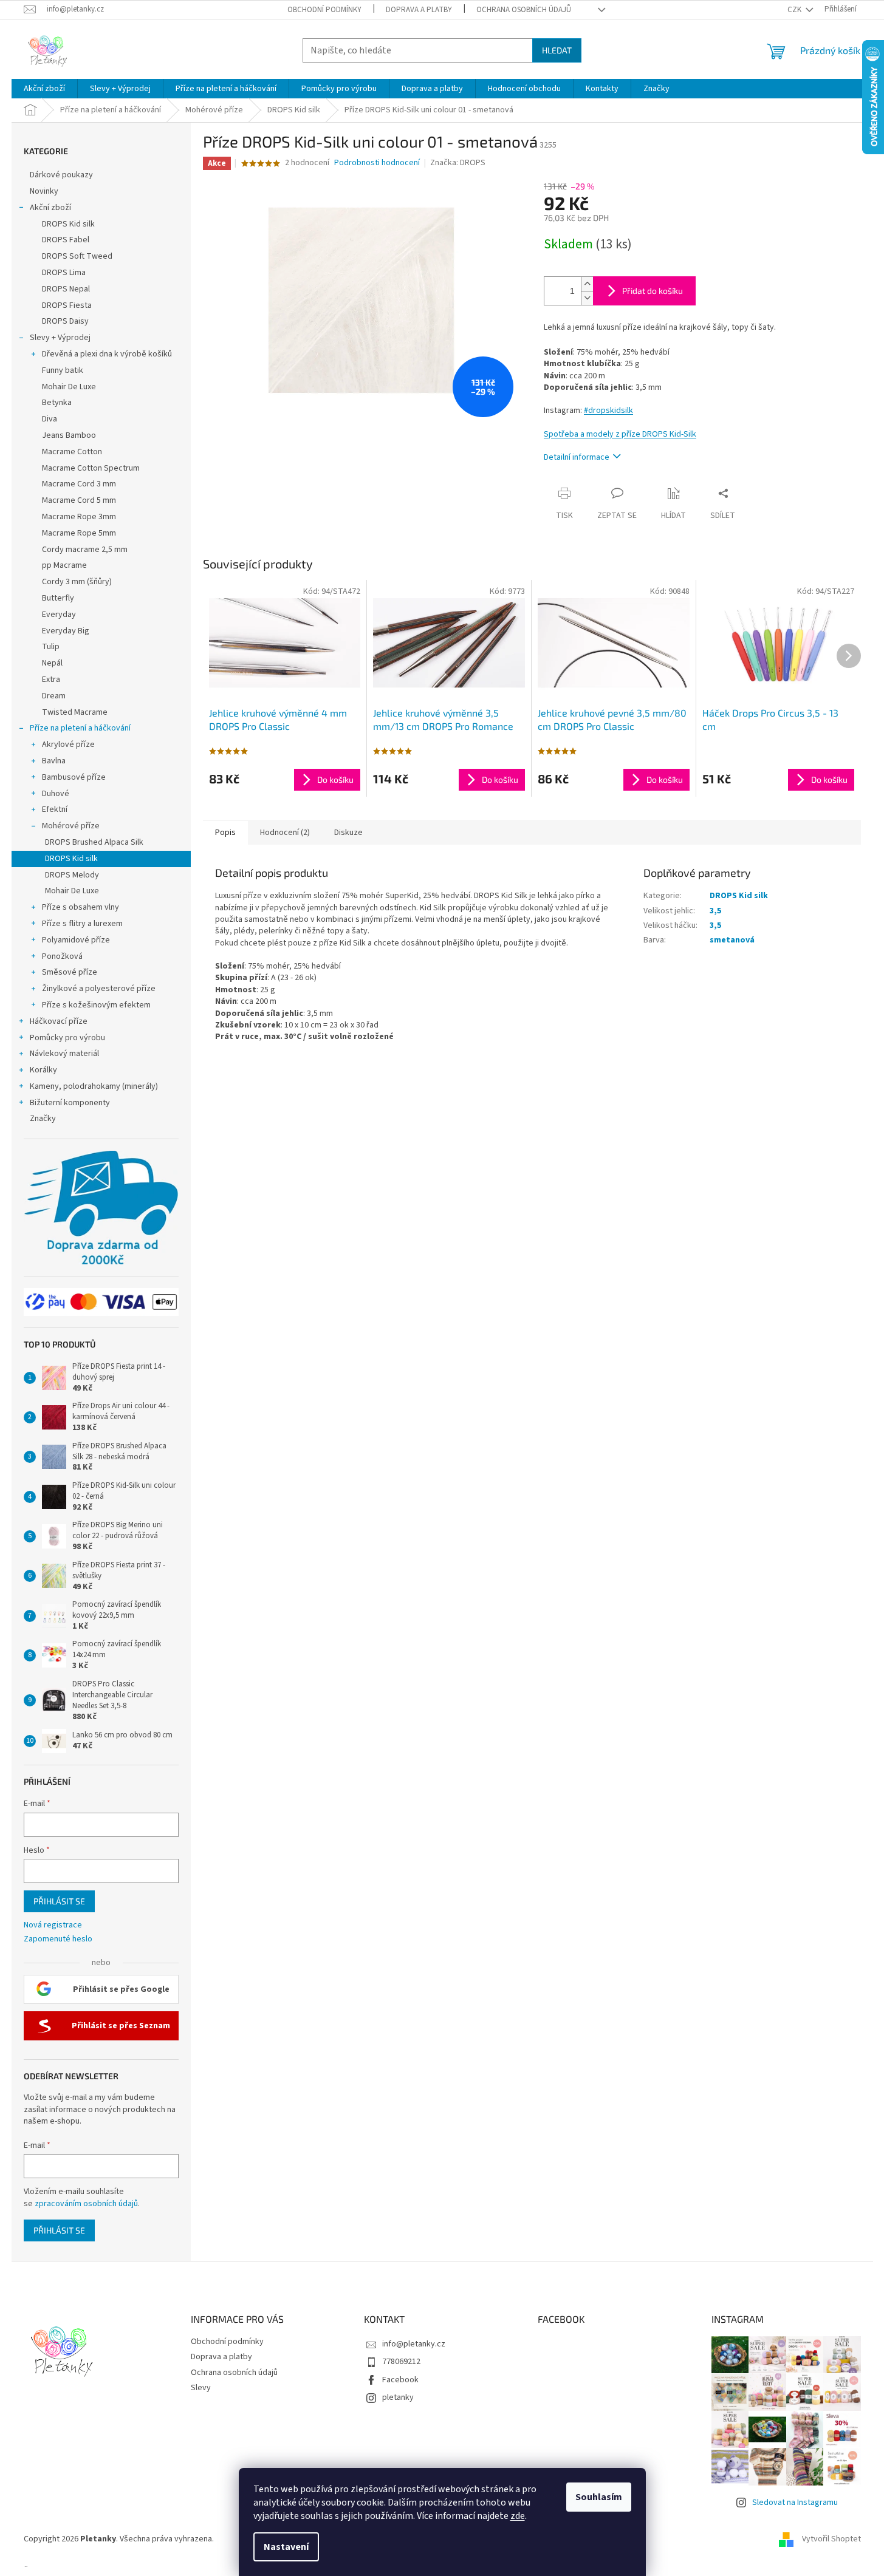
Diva (50, 419)
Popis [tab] (225, 833)
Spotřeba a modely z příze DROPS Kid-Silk (620, 434)
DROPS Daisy (65, 321)
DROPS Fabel (66, 240)
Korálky (43, 1070)
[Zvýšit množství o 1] (587, 284)
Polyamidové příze (76, 940)
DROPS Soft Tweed (77, 256)
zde (518, 2516)
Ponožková (62, 956)
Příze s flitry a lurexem (82, 924)
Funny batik (63, 370)
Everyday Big (66, 631)
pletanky (398, 2397)
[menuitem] (44, 89)
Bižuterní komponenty (70, 1103)
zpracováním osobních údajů (86, 2204)
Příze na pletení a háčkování (80, 728)
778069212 (401, 2362)
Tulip (51, 647)
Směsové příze (70, 972)
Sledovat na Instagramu (795, 2503)
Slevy (201, 2388)
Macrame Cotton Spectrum (91, 468)
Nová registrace (53, 1925)
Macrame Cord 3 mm (79, 484)
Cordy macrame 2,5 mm (85, 550)
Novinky (44, 191)
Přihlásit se (59, 1901)
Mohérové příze (71, 826)
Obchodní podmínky (324, 10)
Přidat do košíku (653, 291)
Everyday (59, 615)
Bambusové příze (74, 777)
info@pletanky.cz (414, 2344)
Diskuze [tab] (348, 833)
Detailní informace (577, 457)
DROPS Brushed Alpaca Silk (94, 842)
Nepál (52, 663)
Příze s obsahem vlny (81, 907)
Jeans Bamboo (69, 435)
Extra (51, 680)
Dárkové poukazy (61, 175)
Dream (54, 696)
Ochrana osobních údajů (524, 10)
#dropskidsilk (608, 411)
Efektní (55, 809)
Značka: (458, 163)
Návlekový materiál (64, 1054)
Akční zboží (50, 208)
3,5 (715, 911)
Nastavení (286, 2547)
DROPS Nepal (66, 289)
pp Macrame (64, 565)
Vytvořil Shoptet (831, 2539)
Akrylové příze (68, 745)
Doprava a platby (419, 10)
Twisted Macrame (75, 712)
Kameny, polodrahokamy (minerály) (94, 1086)
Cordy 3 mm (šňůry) (77, 582)
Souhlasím (599, 2497)
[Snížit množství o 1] (587, 298)
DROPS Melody (72, 875)
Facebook (400, 2380)
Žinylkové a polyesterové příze (99, 989)
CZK (795, 10)
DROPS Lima (64, 273)
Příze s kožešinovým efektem (96, 1005)
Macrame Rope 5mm (79, 533)
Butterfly (58, 598)
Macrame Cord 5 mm (79, 500)
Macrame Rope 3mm (79, 517)
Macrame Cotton (72, 452)
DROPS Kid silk (68, 224)
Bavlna (54, 761)
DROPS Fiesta (67, 305)
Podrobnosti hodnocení (377, 163)
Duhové (56, 794)
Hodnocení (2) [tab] (285, 833)
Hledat (557, 50)
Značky (43, 1119)
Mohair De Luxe (69, 387)
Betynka (57, 403)
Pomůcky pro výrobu (67, 1038)
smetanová (732, 940)
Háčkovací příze (59, 1021)
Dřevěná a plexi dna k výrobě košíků (107, 354)
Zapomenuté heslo (58, 1939)
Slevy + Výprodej (60, 338)
